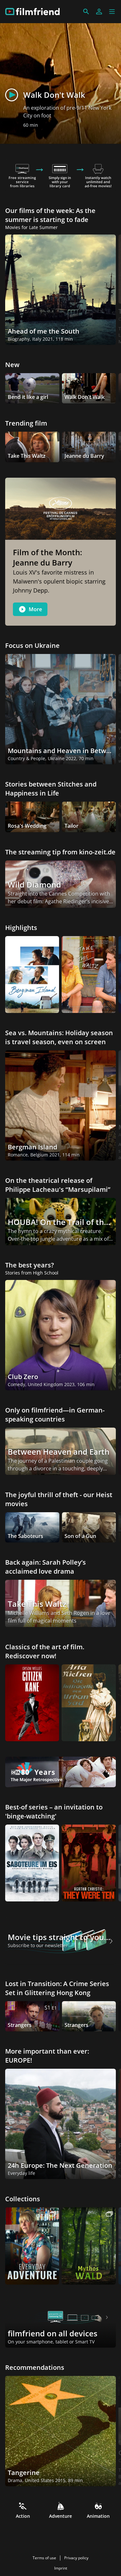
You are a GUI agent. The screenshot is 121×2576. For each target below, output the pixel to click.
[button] (112, 12)
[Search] (86, 12)
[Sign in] (99, 12)
